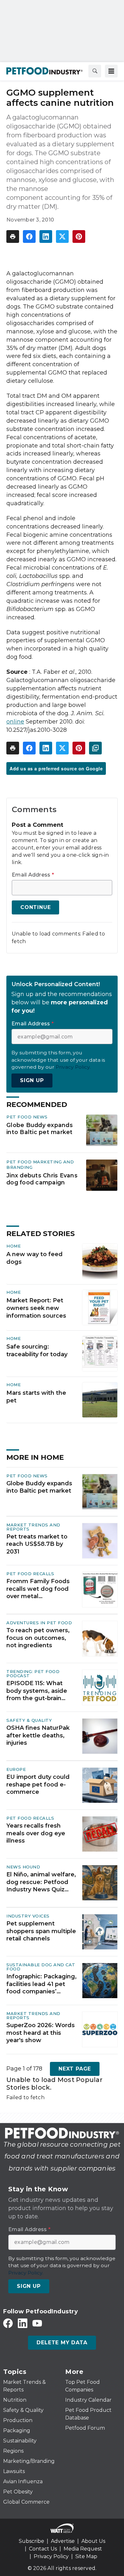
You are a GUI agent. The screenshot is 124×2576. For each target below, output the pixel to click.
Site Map (86, 2556)
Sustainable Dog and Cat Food (41, 1967)
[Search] (95, 71)
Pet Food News (27, 1117)
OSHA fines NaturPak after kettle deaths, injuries (38, 1735)
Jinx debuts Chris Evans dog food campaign (42, 1179)
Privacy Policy (51, 2556)
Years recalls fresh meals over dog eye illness (36, 1833)
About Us (93, 2541)
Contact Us (43, 2549)
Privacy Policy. (73, 1067)
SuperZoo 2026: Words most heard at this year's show (41, 2033)
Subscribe (31, 2541)
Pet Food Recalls (30, 1574)
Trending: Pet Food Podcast (33, 1674)
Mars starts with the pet (36, 1397)
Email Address (33, 875)
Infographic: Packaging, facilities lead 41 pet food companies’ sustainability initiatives (41, 1984)
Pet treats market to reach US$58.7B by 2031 (37, 1544)
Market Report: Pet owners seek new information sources (36, 1308)
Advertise (63, 2541)
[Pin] (79, 236)
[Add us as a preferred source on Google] (95, 748)
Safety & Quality (29, 1720)
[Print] (13, 236)
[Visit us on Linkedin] (23, 2323)
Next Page (75, 2069)
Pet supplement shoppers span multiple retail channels (41, 1931)
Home (14, 1246)
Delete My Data (62, 2343)
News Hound (23, 1867)
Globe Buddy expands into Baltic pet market (40, 1128)
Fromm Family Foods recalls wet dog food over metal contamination (38, 1589)
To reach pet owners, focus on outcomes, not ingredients (38, 1638)
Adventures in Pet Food (39, 1623)
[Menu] (111, 71)
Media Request (83, 2549)
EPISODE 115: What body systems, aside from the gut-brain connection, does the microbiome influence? (40, 1691)
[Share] (29, 236)
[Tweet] (62, 236)
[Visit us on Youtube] (37, 2323)
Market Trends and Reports (33, 1527)
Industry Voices (28, 1916)
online (15, 722)
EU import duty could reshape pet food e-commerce (38, 1784)
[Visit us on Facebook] (8, 2323)
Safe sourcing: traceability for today (37, 1350)
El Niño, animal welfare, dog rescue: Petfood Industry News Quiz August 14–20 (41, 1882)
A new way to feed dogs (34, 1258)
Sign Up (32, 1080)
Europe (16, 1769)
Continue (35, 907)
